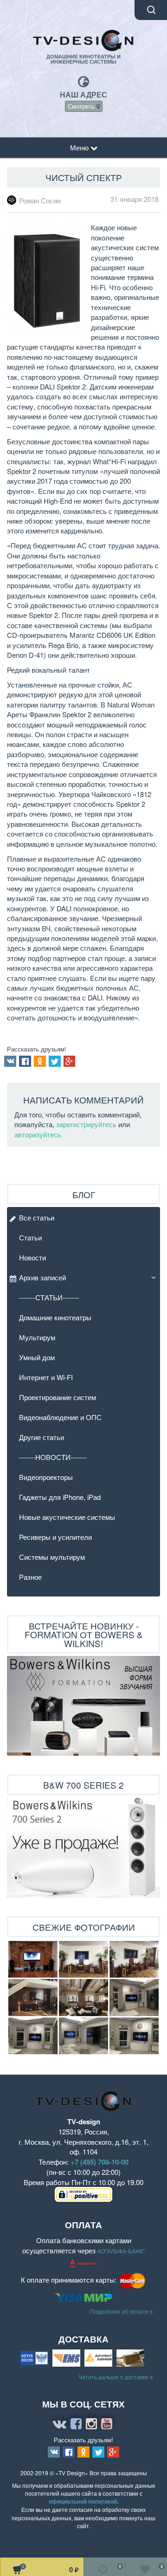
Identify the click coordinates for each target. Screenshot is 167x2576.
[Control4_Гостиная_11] (83, 2036)
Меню (80, 147)
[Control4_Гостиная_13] (33, 2036)
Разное (30, 1577)
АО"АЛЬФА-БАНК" (121, 2251)
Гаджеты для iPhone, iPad (60, 1497)
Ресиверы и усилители (55, 1537)
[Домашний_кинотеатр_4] (134, 1960)
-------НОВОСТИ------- (53, 1457)
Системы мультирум (52, 1557)
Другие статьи (42, 1437)
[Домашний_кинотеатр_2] (83, 1998)
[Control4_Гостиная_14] (134, 1998)
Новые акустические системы (67, 1517)
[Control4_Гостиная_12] (134, 2036)
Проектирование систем (58, 1397)
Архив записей (42, 1277)
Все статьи (37, 1217)
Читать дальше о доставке (114, 2377)
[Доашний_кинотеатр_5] (33, 1960)
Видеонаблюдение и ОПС (60, 1417)
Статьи (30, 1237)
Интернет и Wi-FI (46, 1377)
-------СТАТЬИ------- (49, 1297)
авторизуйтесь (38, 1134)
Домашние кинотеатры (55, 1317)
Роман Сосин (40, 201)
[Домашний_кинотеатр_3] (83, 1960)
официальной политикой (83, 2501)
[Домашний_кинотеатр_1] (33, 1998)
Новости (32, 1257)
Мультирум (37, 1337)
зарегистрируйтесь (86, 1124)
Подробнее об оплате (120, 2311)
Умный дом (37, 1357)
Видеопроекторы (46, 1477)
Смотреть (82, 106)
